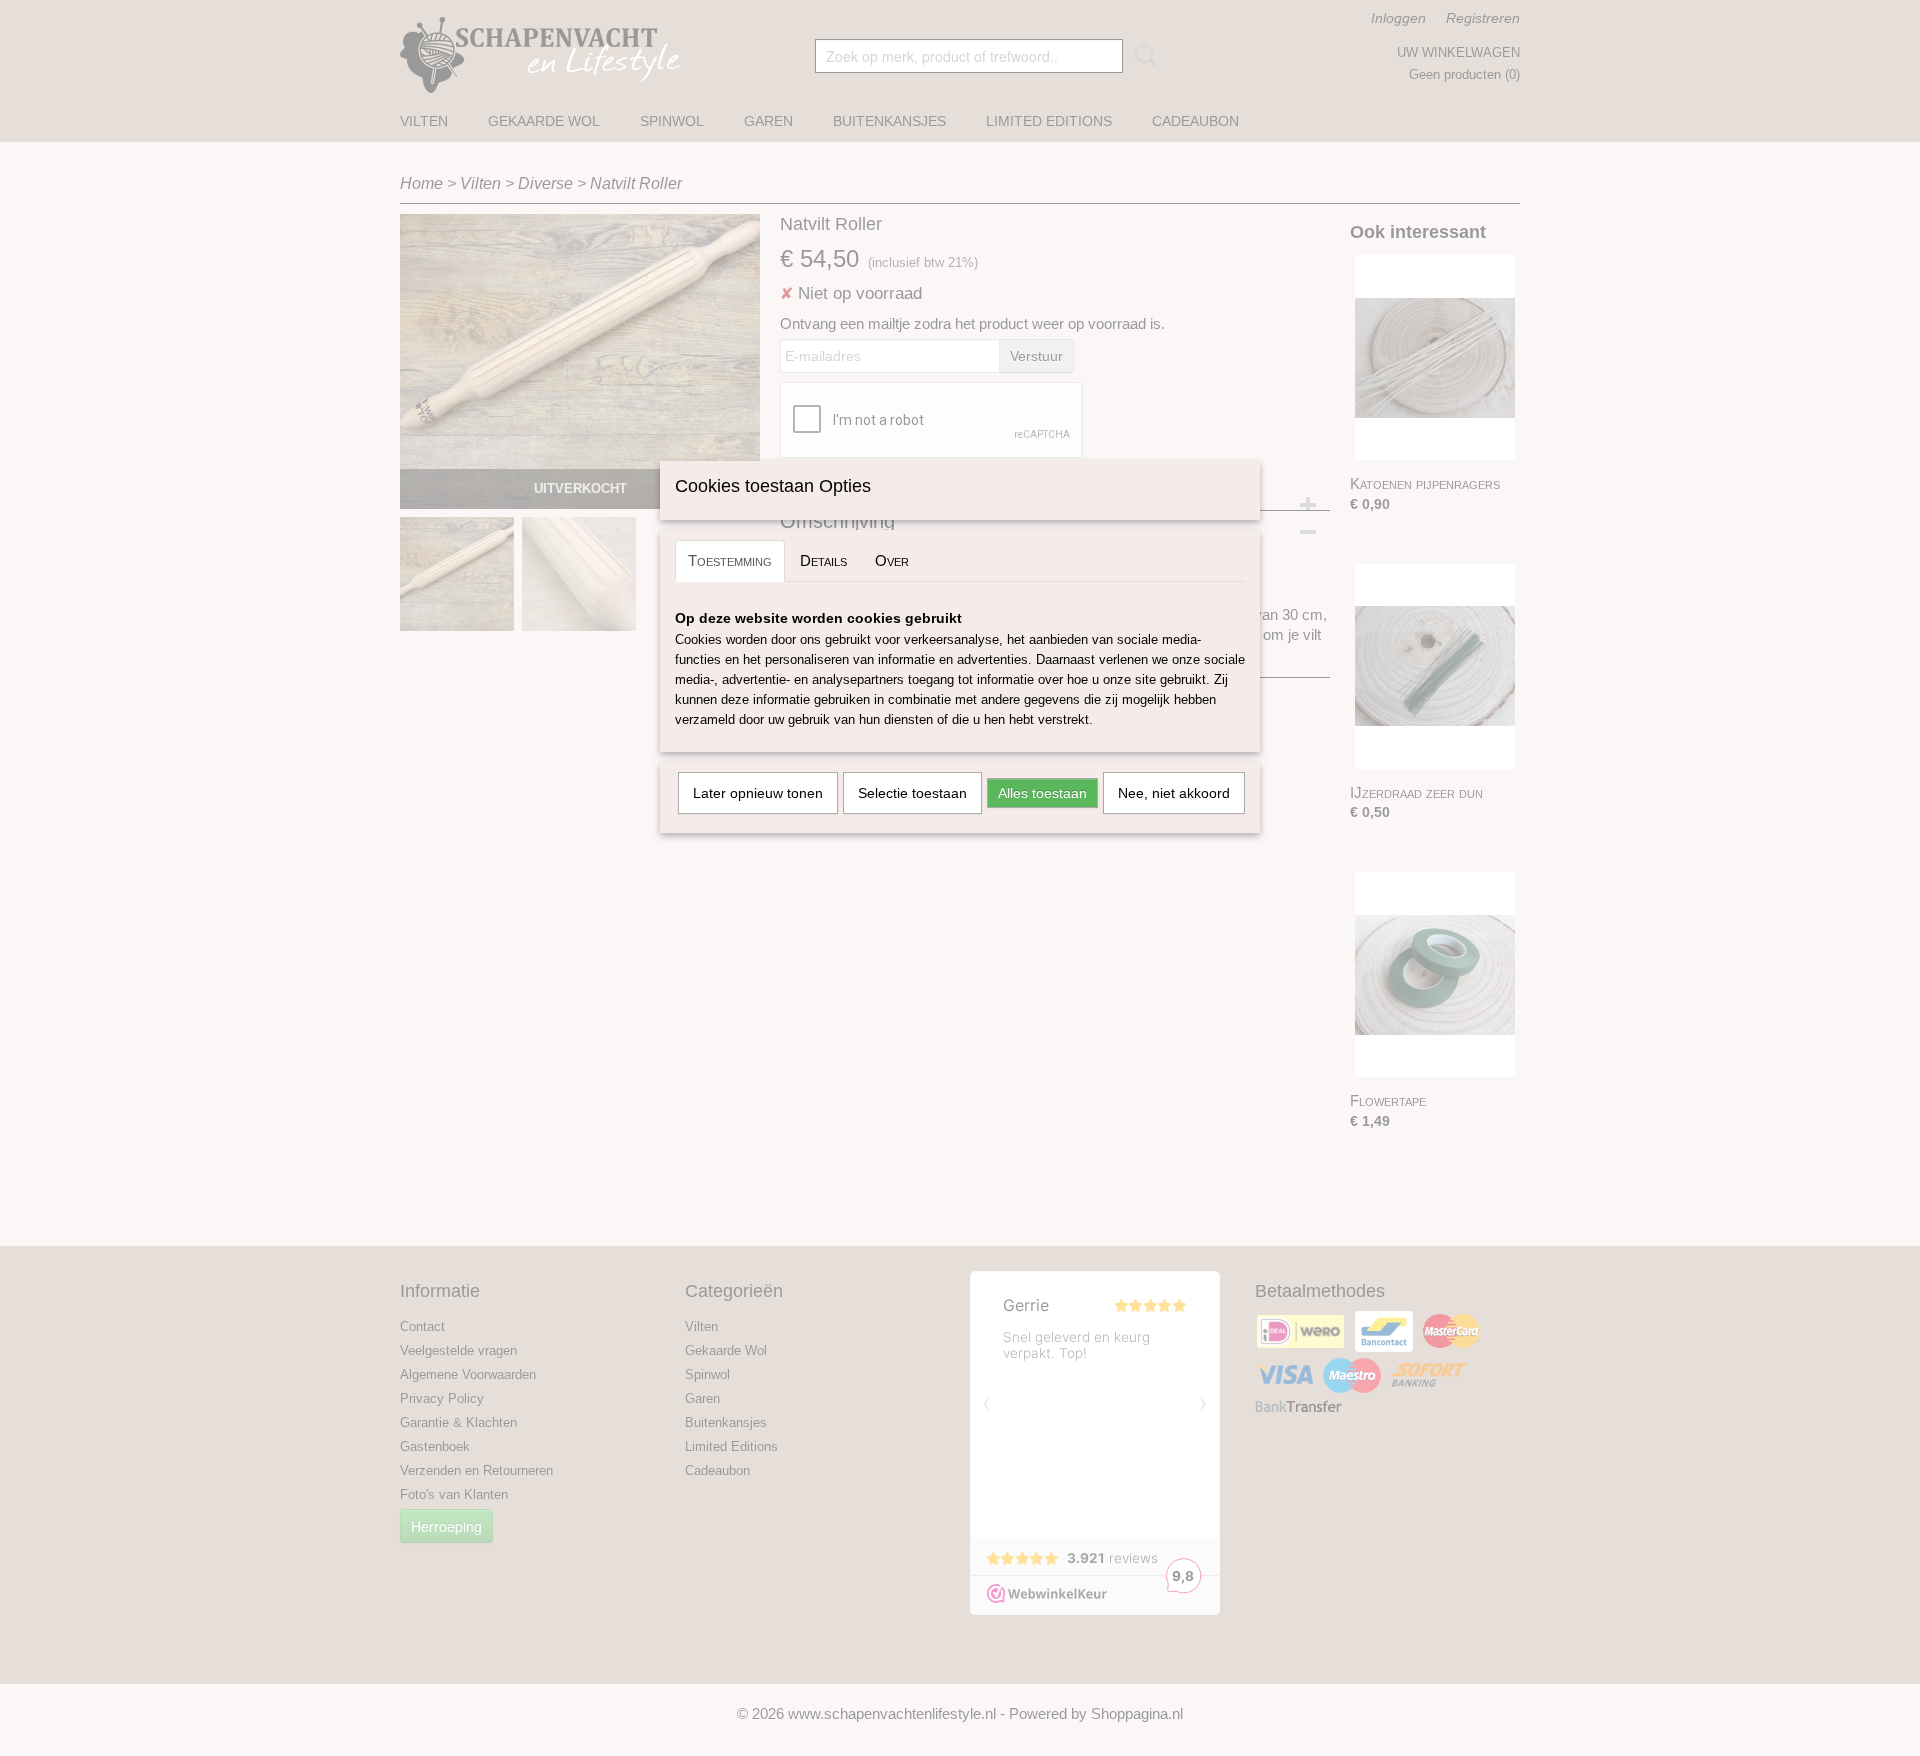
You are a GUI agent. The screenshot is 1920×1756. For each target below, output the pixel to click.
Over (892, 560)
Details (823, 560)
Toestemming (730, 560)
